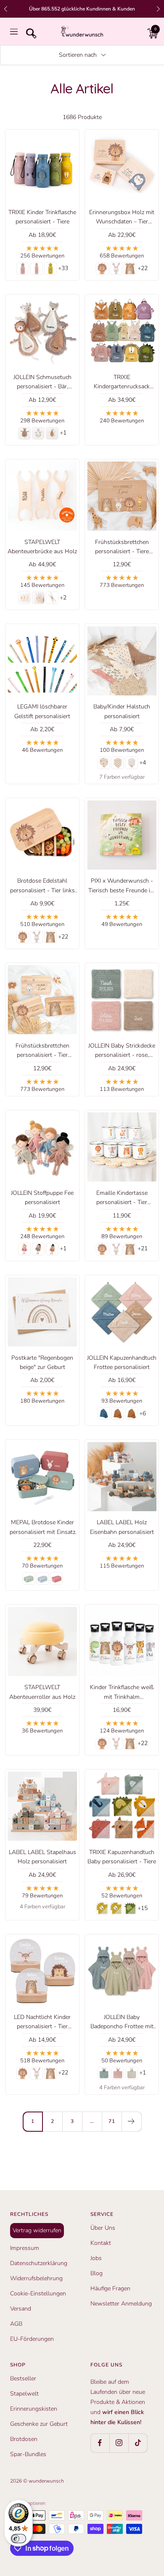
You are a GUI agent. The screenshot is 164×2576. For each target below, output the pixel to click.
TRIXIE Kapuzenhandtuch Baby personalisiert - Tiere (122, 1857)
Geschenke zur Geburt (39, 2424)
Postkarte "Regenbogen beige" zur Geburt (42, 1362)
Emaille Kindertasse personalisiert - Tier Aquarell (122, 1198)
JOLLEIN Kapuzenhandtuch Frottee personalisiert (122, 1362)
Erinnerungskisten (34, 2409)
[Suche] (29, 32)
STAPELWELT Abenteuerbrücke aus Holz (42, 547)
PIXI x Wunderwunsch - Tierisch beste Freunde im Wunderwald (122, 886)
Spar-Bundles (28, 2454)
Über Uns (103, 2228)
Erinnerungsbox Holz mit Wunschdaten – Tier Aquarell (122, 218)
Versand (21, 2309)
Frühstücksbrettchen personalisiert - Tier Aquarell (42, 1051)
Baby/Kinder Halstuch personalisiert (122, 711)
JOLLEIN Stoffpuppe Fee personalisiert (42, 1198)
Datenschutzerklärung (39, 2263)
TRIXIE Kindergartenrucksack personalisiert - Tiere (122, 382)
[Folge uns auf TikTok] (138, 2443)
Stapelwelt (24, 2394)
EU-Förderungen (32, 2339)
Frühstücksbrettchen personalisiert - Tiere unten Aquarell (122, 547)
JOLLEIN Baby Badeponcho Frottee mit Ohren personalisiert (122, 2022)
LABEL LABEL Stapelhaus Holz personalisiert (42, 1857)
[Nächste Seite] (131, 2121)
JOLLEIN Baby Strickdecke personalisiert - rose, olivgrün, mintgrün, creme (122, 1051)
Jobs (96, 2258)
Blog (97, 2273)
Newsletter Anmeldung (121, 2304)
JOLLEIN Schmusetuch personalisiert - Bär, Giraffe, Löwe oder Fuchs (42, 382)
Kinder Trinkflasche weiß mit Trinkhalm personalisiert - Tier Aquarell (122, 1693)
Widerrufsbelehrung (36, 2278)
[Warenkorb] (151, 32)
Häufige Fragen (110, 2288)
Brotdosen (24, 2439)
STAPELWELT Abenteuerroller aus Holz (42, 1692)
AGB (16, 2324)
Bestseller (23, 2378)
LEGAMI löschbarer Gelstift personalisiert (42, 711)
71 (112, 2121)
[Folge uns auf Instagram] (119, 2443)
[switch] (19, 2539)
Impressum (25, 2248)
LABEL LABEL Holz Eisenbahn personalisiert (122, 1527)
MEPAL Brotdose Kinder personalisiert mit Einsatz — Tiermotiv (42, 1528)
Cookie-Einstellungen (38, 2293)
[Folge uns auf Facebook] (100, 2443)
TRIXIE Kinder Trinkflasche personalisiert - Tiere (42, 217)
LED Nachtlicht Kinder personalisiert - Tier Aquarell (42, 2022)
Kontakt (101, 2243)
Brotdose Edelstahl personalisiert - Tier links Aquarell (42, 886)
